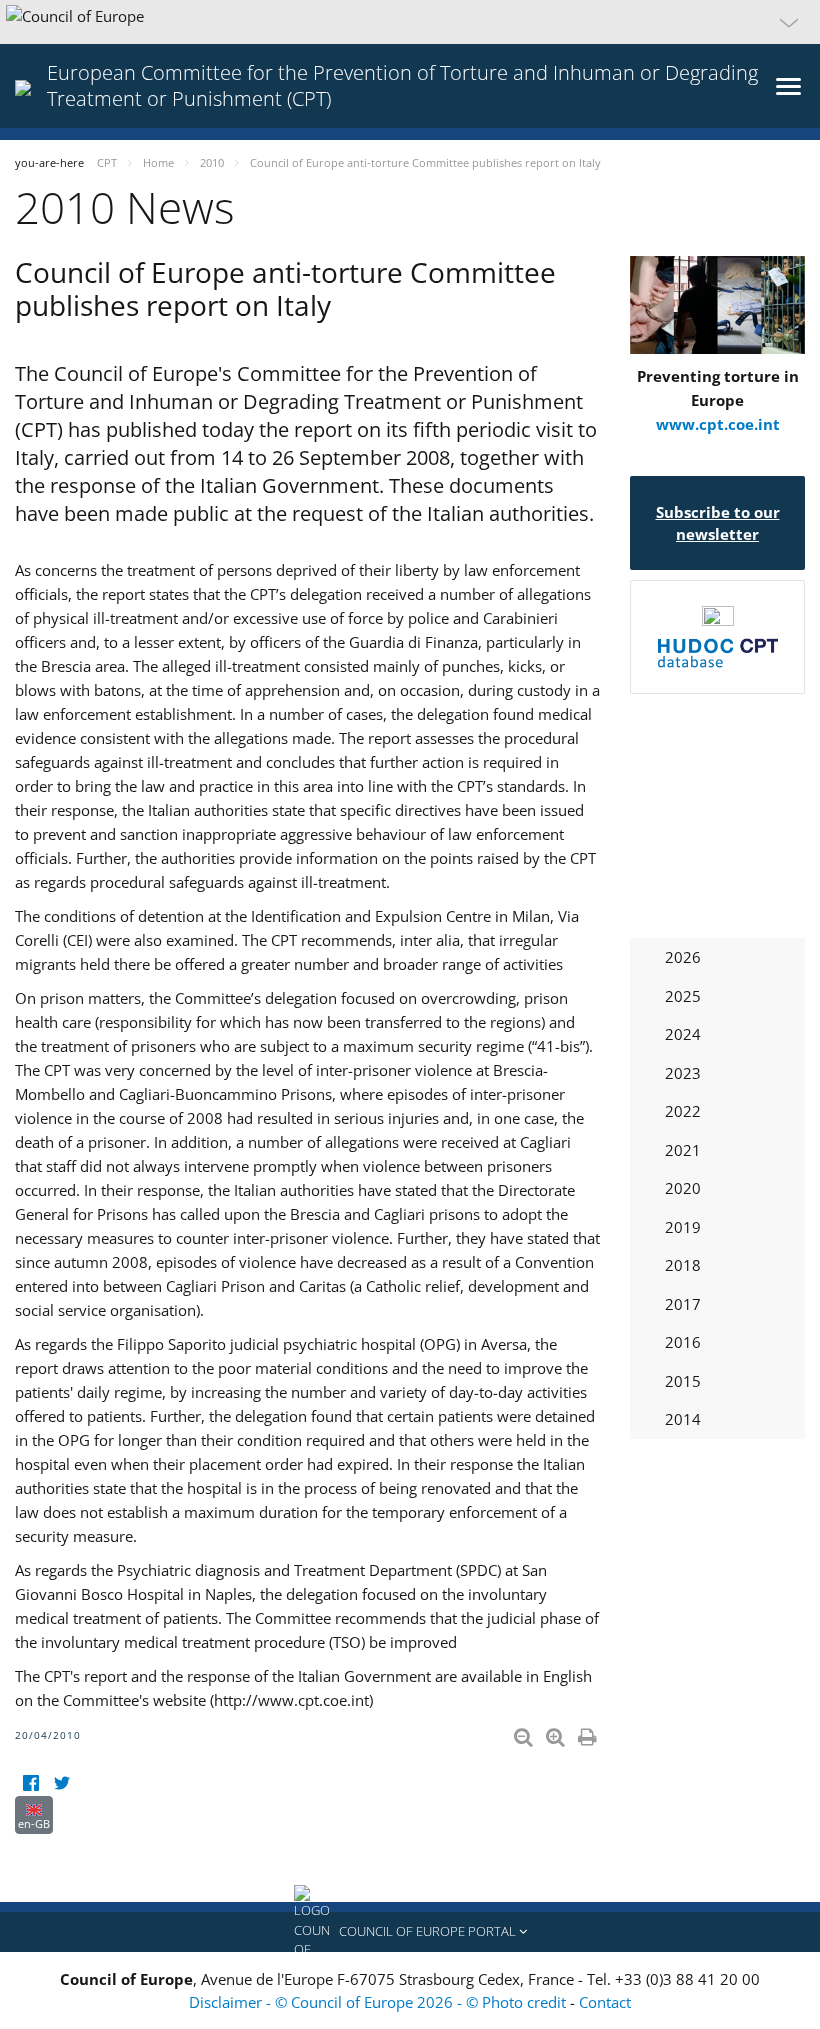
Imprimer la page (589, 1733)
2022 (683, 1111)
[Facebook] (30, 1783)
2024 (683, 1034)
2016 (683, 1342)
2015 (683, 1381)
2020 (683, 1188)
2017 (683, 1304)
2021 (683, 1150)
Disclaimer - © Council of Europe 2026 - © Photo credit (379, 2002)
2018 (683, 1265)
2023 (683, 1073)
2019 (683, 1227)
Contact (605, 2002)
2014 (683, 1419)
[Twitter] (61, 1783)
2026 (683, 957)
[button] (410, 22)
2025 (683, 996)
